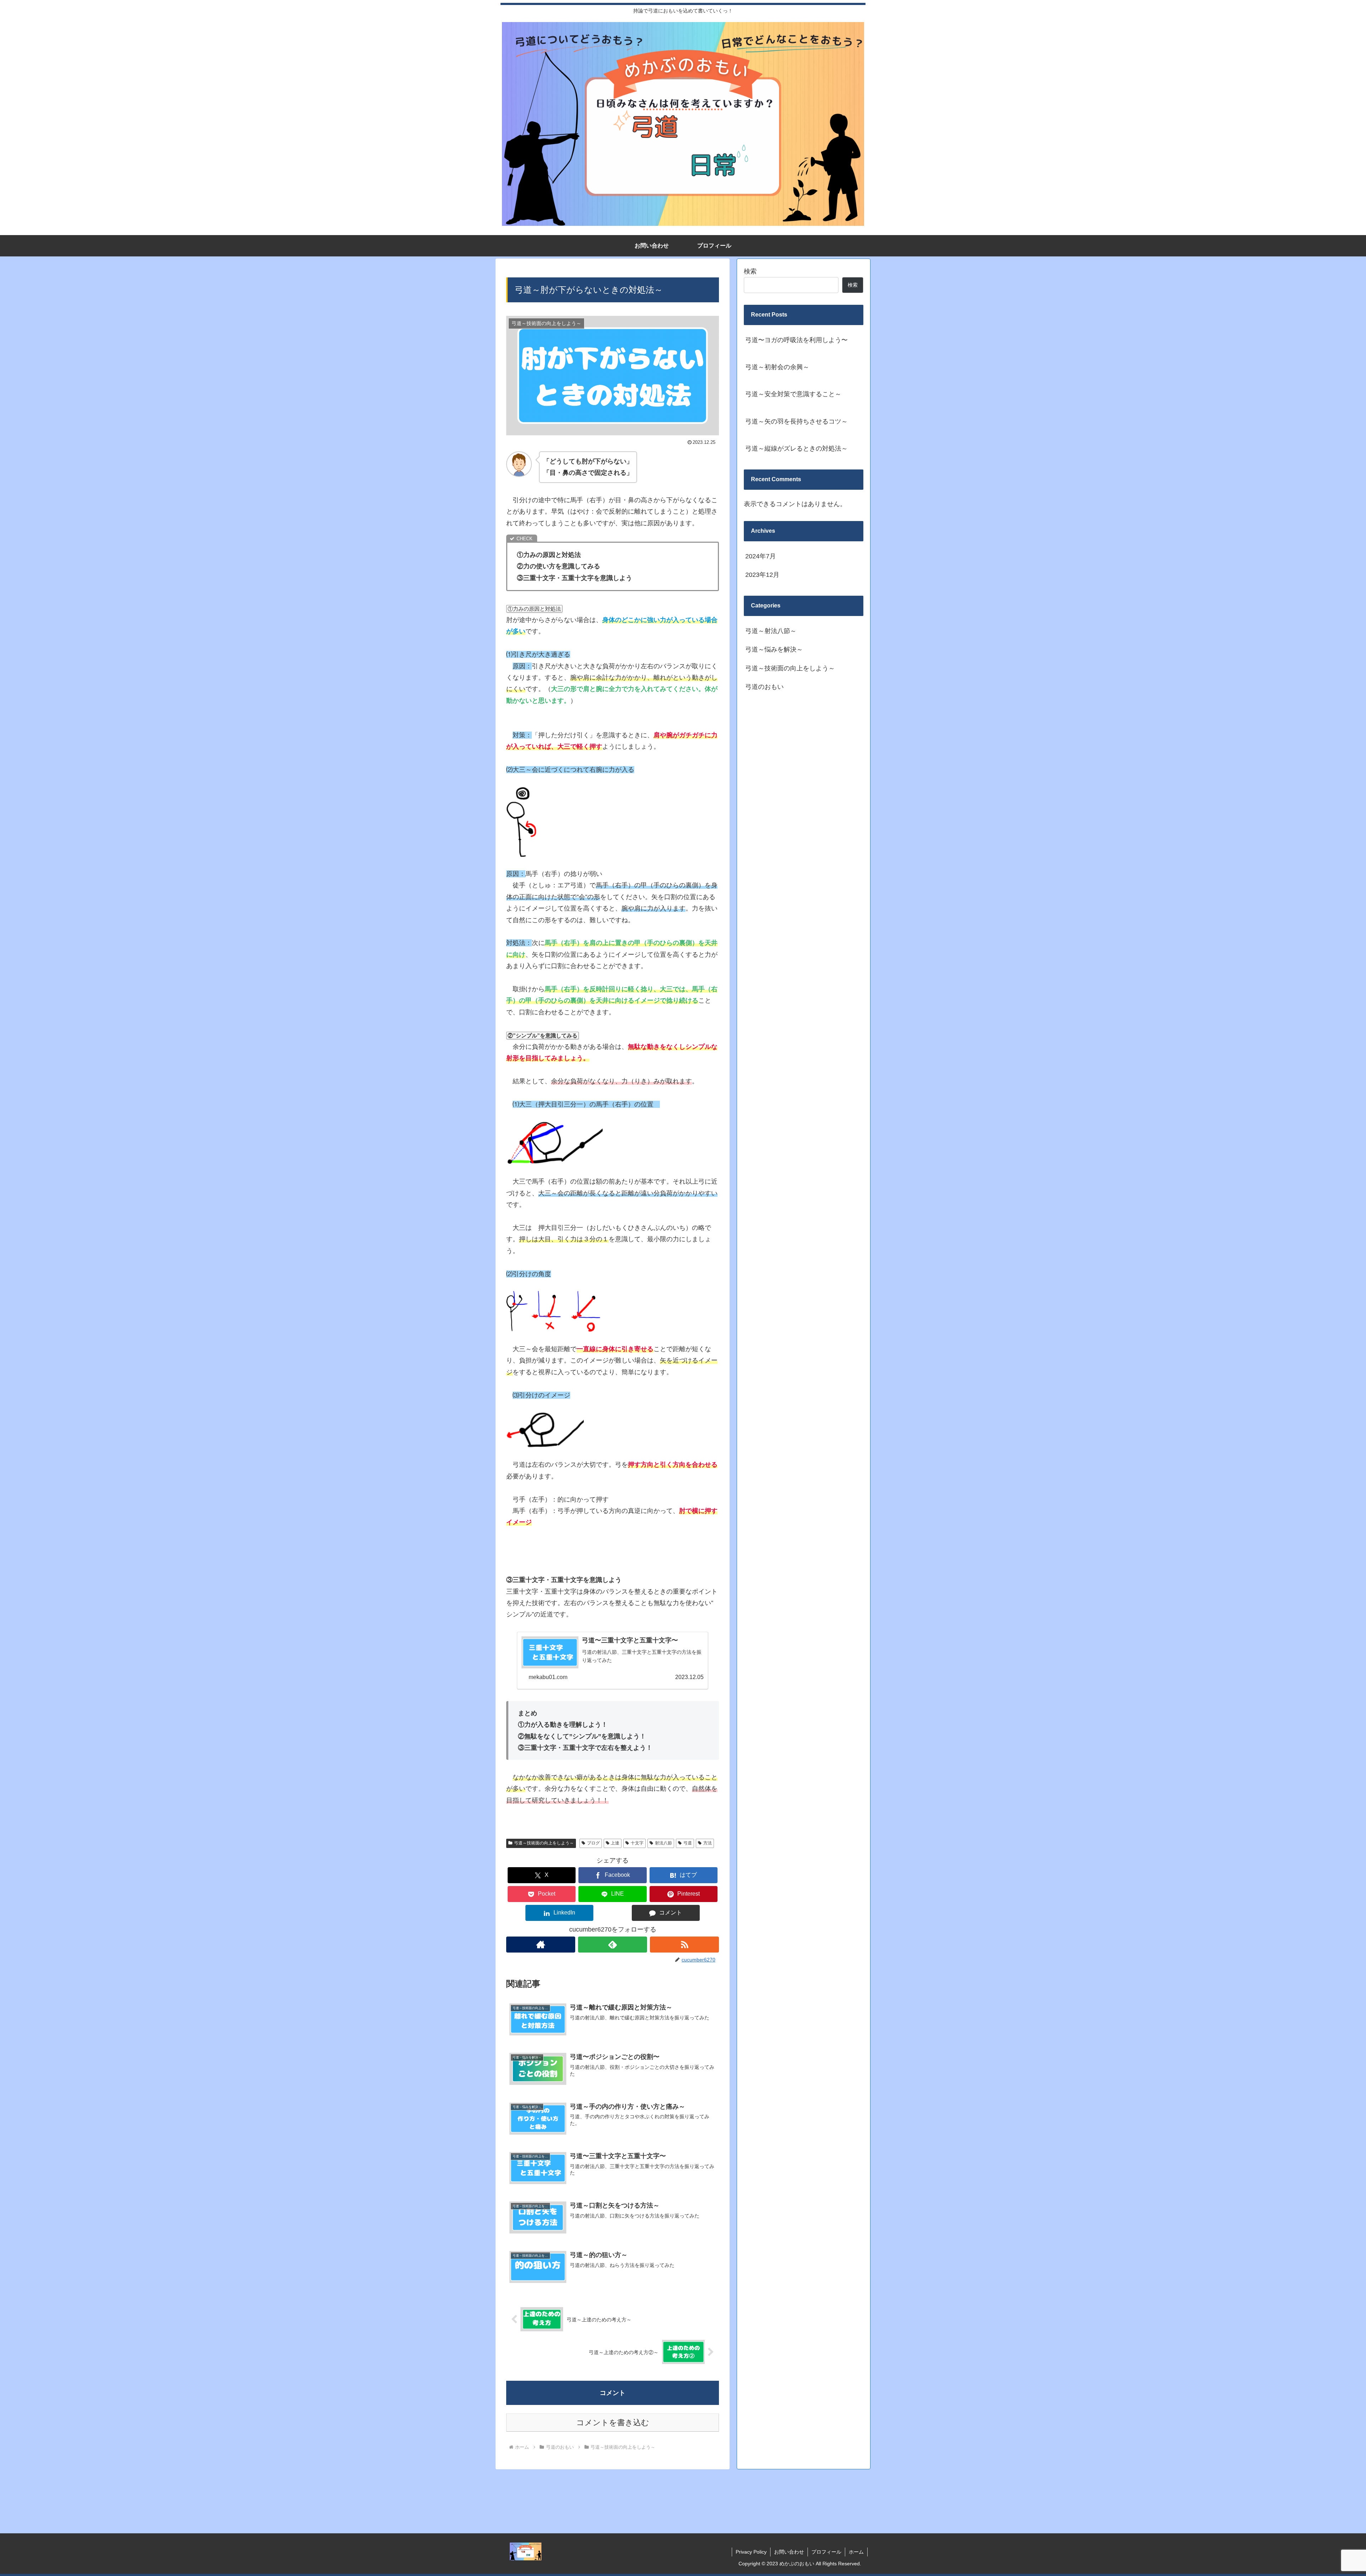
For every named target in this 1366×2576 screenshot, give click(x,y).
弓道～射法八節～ (771, 631)
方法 (708, 1843)
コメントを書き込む (613, 2423)
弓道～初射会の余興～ (777, 367)
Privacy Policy (751, 2552)
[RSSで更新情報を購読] (684, 1945)
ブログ (593, 1843)
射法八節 (663, 1843)
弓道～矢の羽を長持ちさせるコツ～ (796, 421)
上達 (615, 1843)
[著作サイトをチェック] (541, 1945)
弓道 (688, 1843)
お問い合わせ (789, 2552)
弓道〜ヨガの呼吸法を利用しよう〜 (796, 340)
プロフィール (826, 2552)
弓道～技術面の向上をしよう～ (544, 1843)
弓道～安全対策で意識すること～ (793, 394)
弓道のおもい (764, 687)
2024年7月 (761, 556)
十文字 (637, 1843)
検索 (750, 271)
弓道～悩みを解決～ (774, 650)
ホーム (856, 2552)
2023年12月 (762, 575)
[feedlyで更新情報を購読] (613, 1945)
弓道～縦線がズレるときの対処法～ (796, 448)
